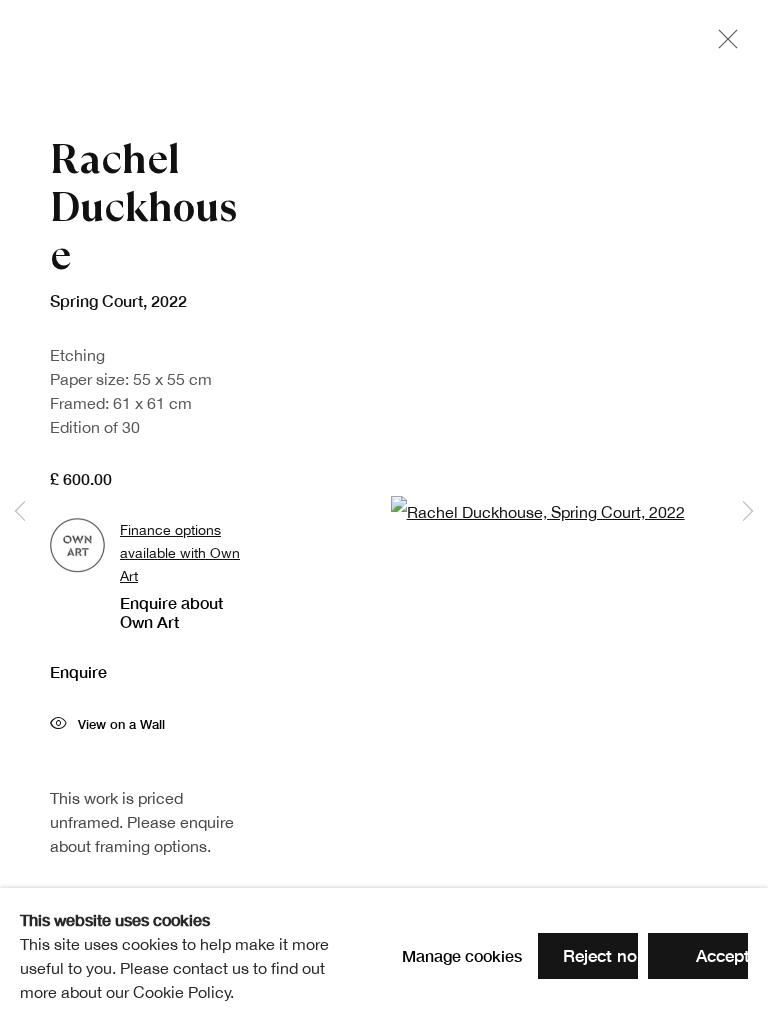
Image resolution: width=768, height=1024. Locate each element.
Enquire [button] (78, 671)
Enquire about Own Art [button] (171, 612)
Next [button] (748, 512)
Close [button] (723, 45)
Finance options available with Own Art (180, 552)
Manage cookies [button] (462, 955)
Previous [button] (20, 512)
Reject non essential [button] (642, 955)
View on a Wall (121, 724)
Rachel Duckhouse (144, 207)
